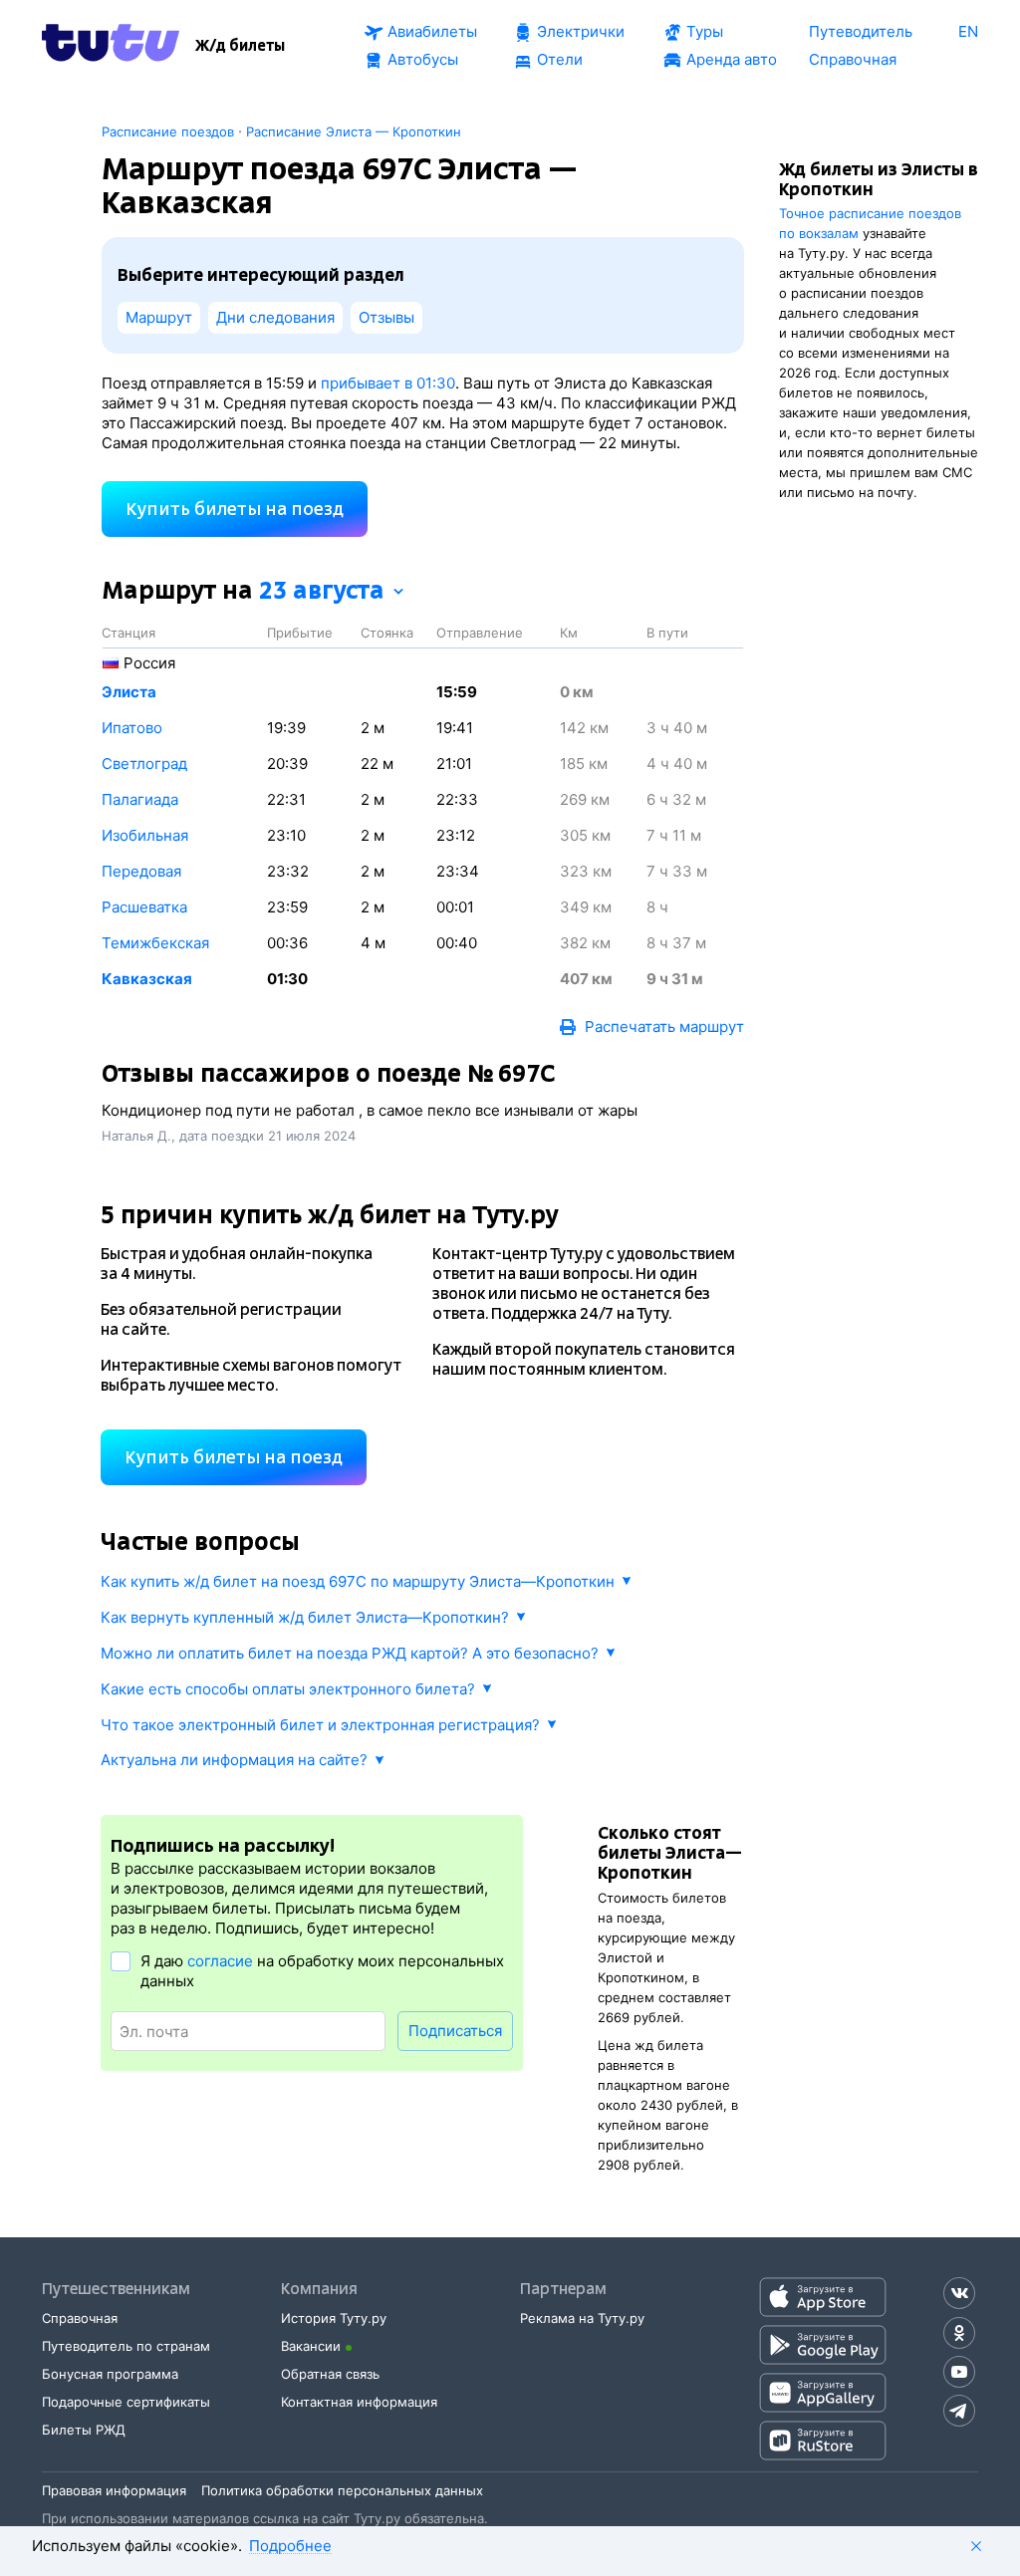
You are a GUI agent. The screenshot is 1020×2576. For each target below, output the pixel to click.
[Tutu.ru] (111, 46)
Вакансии (311, 2346)
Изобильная (145, 835)
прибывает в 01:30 (388, 383)
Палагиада (140, 799)
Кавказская (147, 979)
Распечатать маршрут (664, 1027)
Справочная (80, 2318)
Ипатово (132, 728)
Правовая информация (114, 2490)
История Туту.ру (334, 2318)
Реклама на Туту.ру (582, 2318)
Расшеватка (144, 907)
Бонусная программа (110, 2374)
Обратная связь (330, 2374)
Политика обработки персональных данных (342, 2490)
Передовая (141, 871)
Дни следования (275, 317)
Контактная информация (359, 2402)
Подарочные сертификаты (126, 2402)
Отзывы (386, 317)
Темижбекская (155, 943)
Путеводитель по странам (126, 2346)
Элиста (129, 692)
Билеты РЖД (84, 2430)
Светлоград (144, 764)
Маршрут (159, 317)
